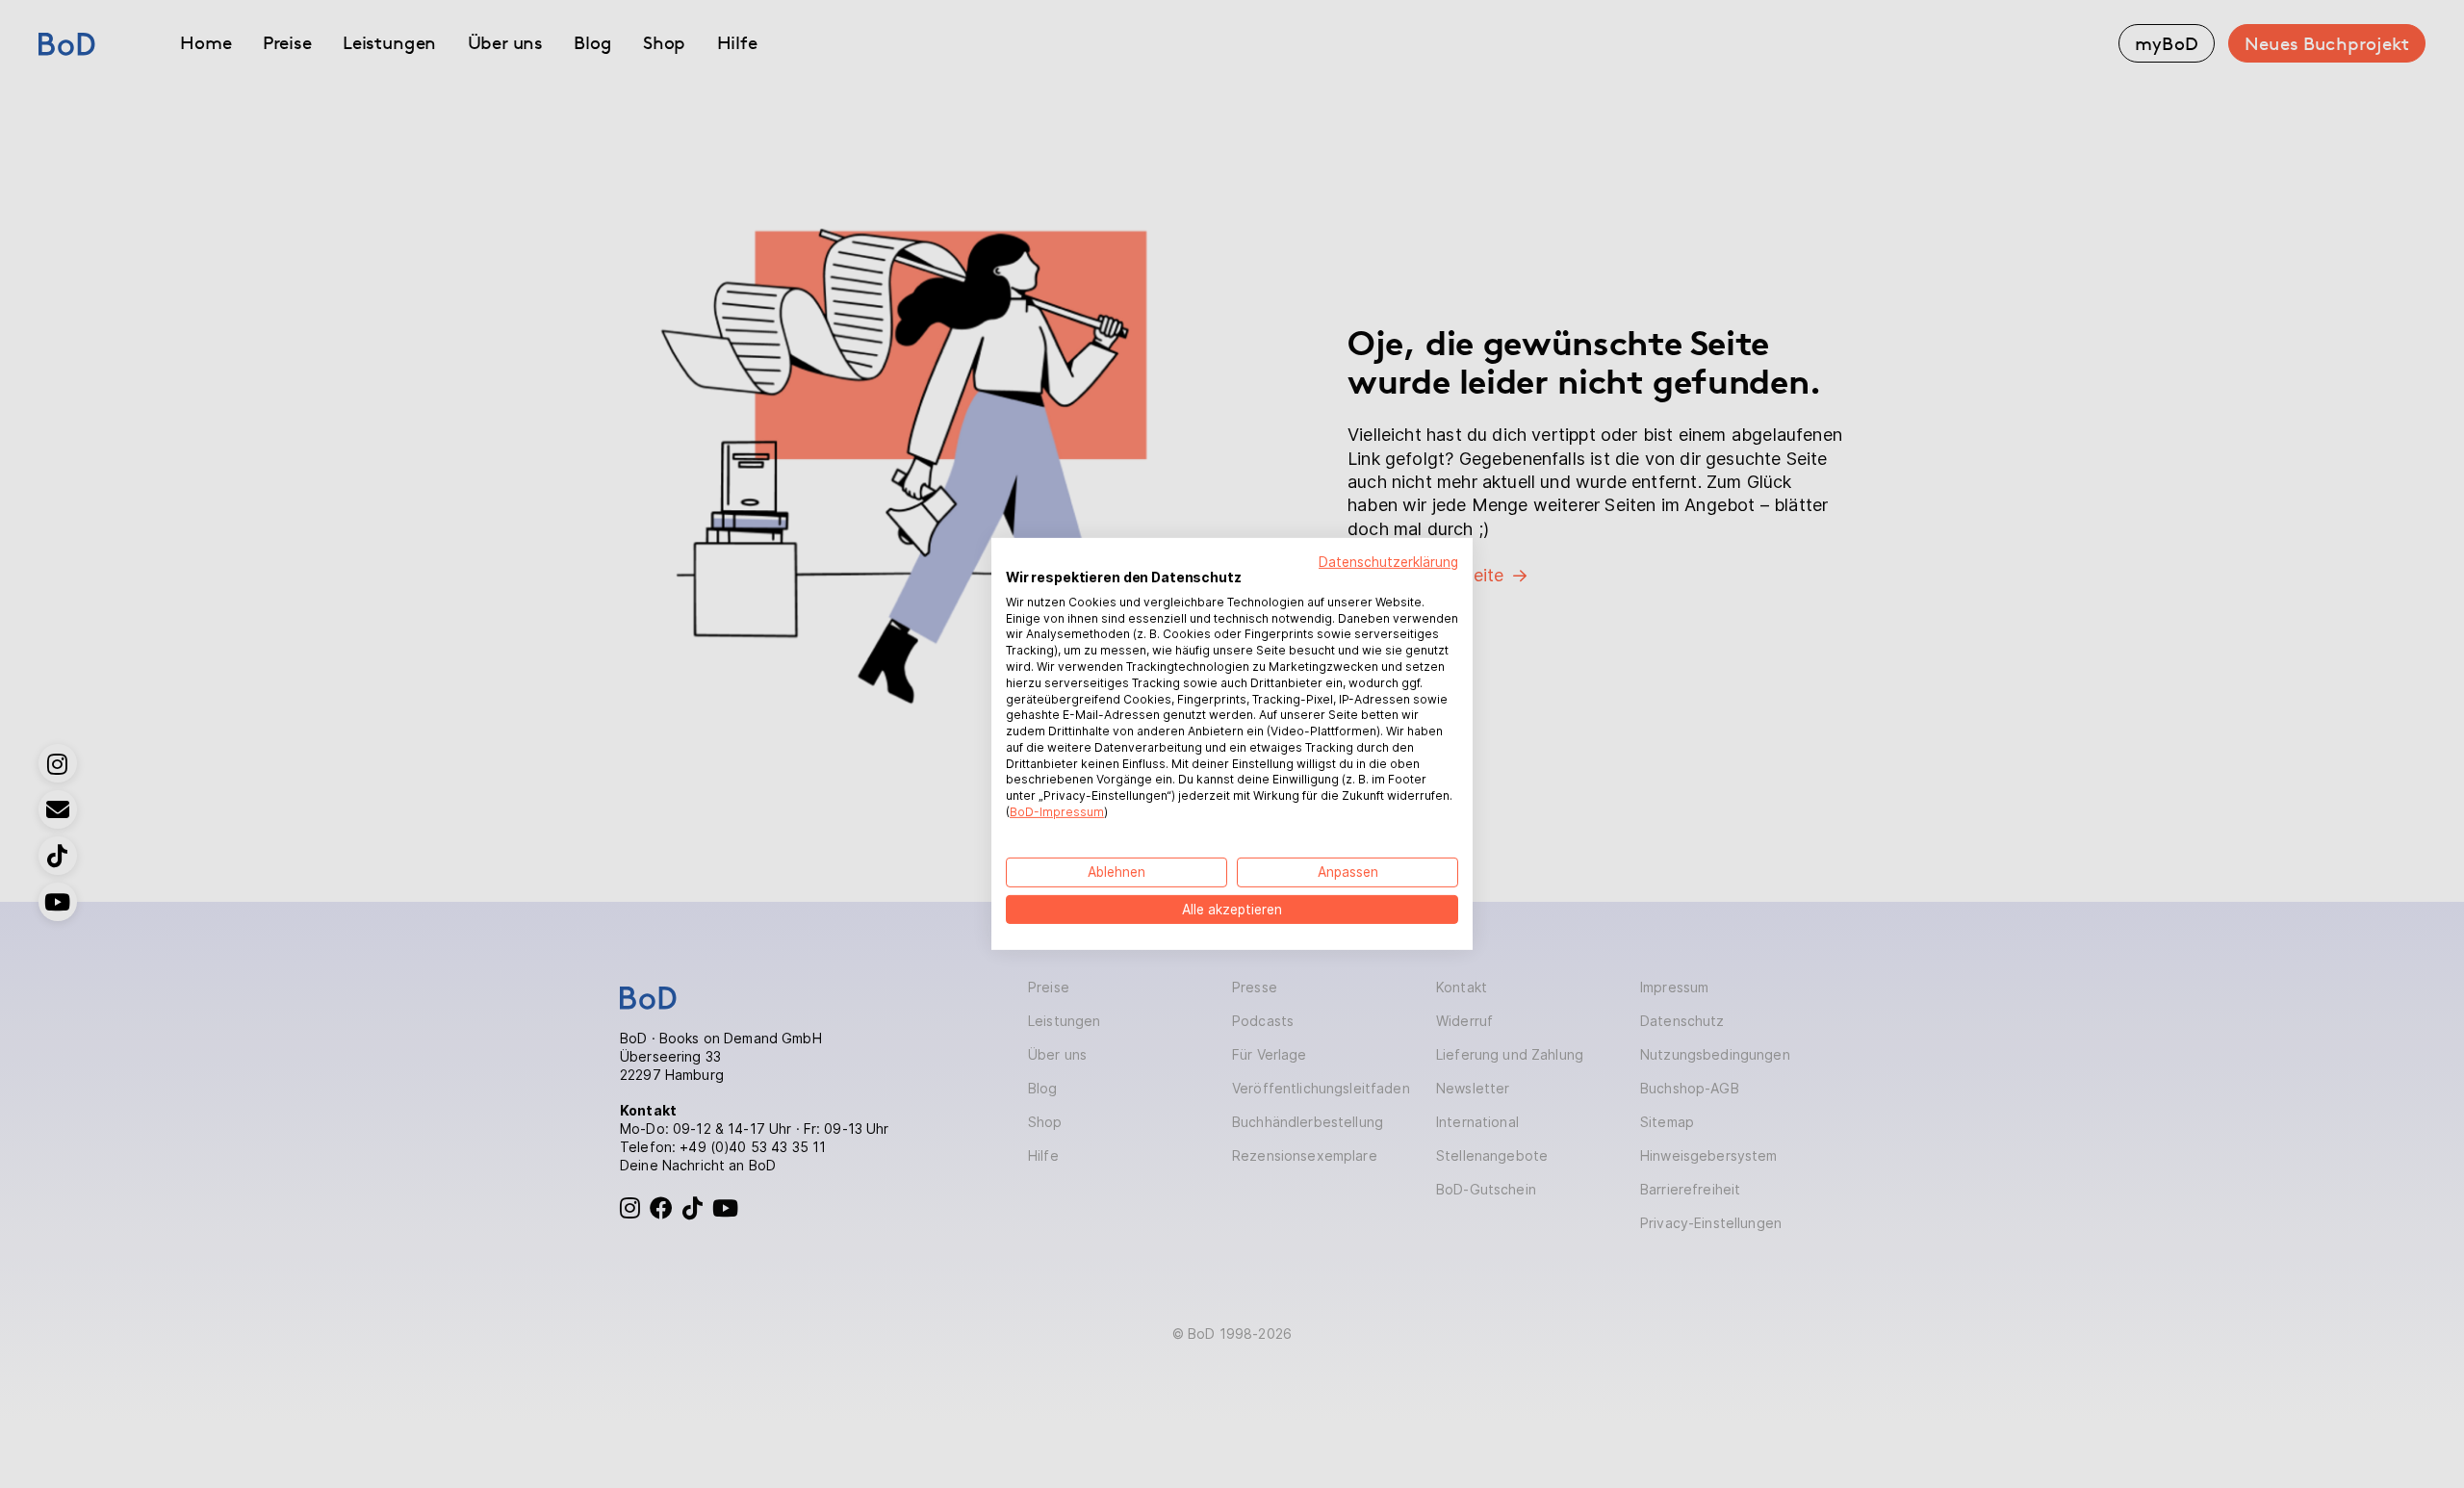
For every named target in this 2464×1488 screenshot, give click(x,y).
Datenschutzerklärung (1388, 562)
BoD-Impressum (1057, 812)
